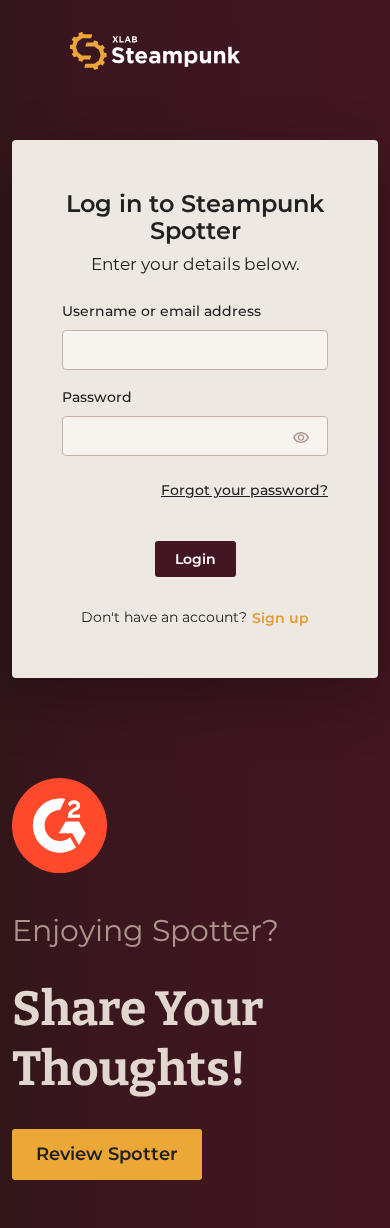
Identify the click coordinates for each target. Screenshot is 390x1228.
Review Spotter (107, 1154)
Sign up (280, 618)
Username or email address (161, 311)
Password (97, 397)
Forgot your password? (244, 490)
